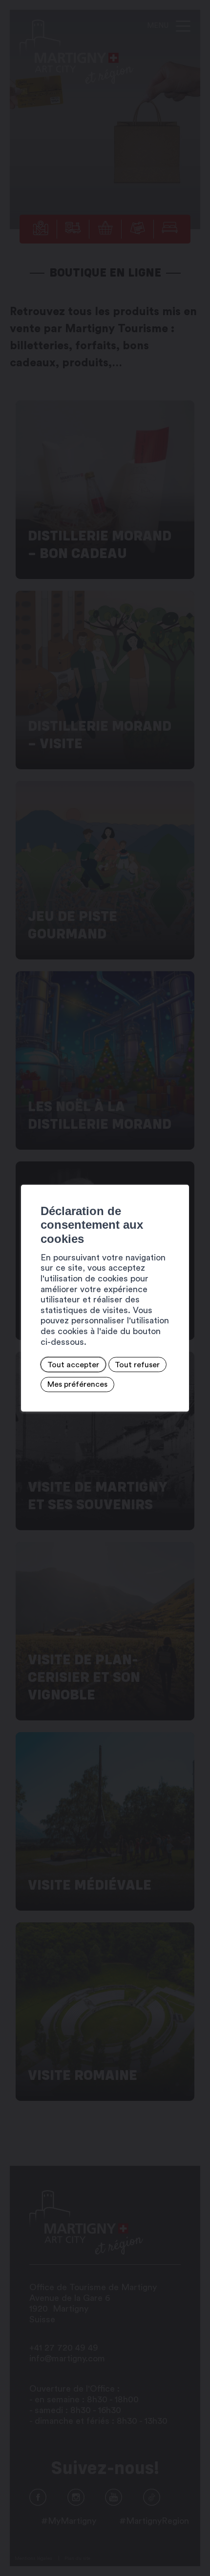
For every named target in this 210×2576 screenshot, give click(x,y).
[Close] (180, 1174)
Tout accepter (73, 1364)
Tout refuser (137, 1364)
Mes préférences (77, 1384)
